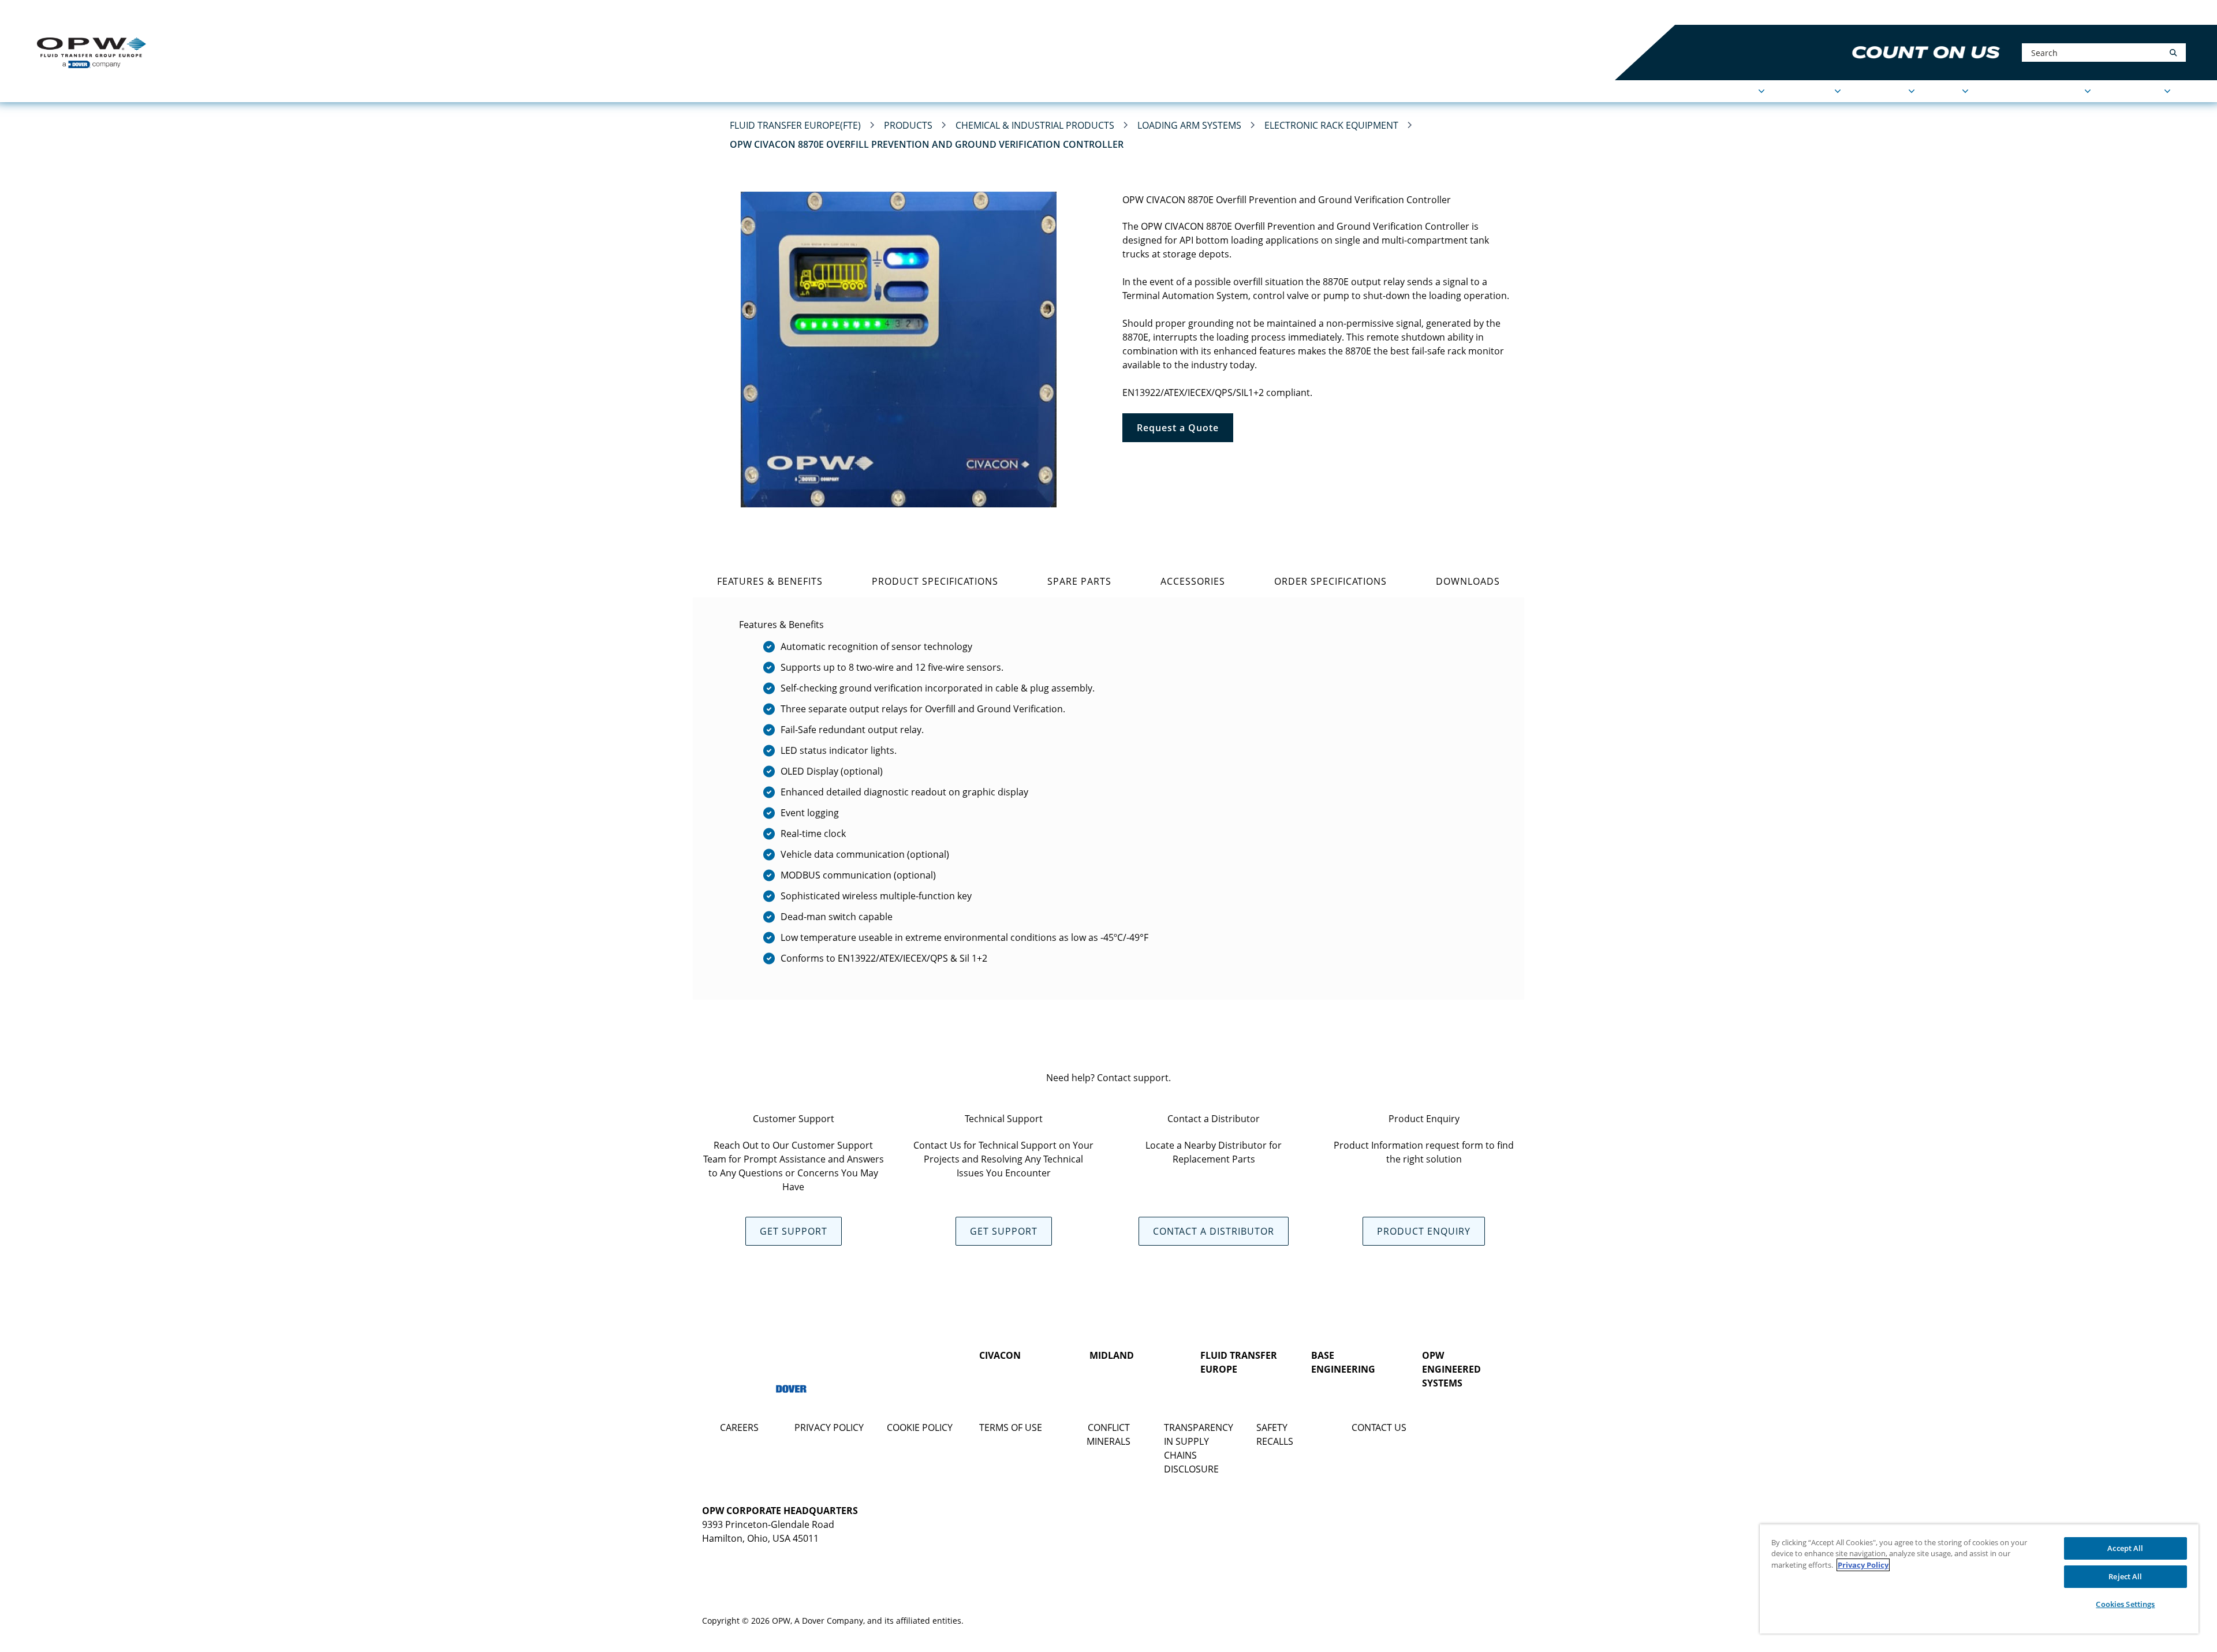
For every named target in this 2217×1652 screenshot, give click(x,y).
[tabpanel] (1108, 799)
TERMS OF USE (1011, 1427)
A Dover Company (829, 1621)
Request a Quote (1178, 428)
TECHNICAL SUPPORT (2035, 91)
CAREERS (739, 1427)
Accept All (2125, 1548)
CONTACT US (1379, 1427)
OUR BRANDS (213, 12)
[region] (1979, 1579)
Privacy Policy (1863, 1565)
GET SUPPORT (794, 1231)
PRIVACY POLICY (829, 1427)
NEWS (1947, 91)
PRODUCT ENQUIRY (1424, 1231)
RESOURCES (2136, 91)
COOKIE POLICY (920, 1427)
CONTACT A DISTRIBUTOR (1214, 1231)
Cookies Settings (2125, 1604)
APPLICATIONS (1724, 91)
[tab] (770, 581)
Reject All (2125, 1576)
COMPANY (1883, 91)
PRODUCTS (1808, 91)
